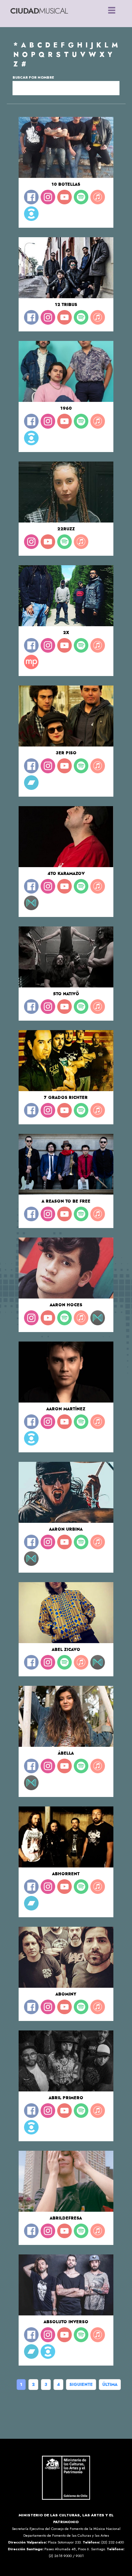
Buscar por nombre (33, 77)
